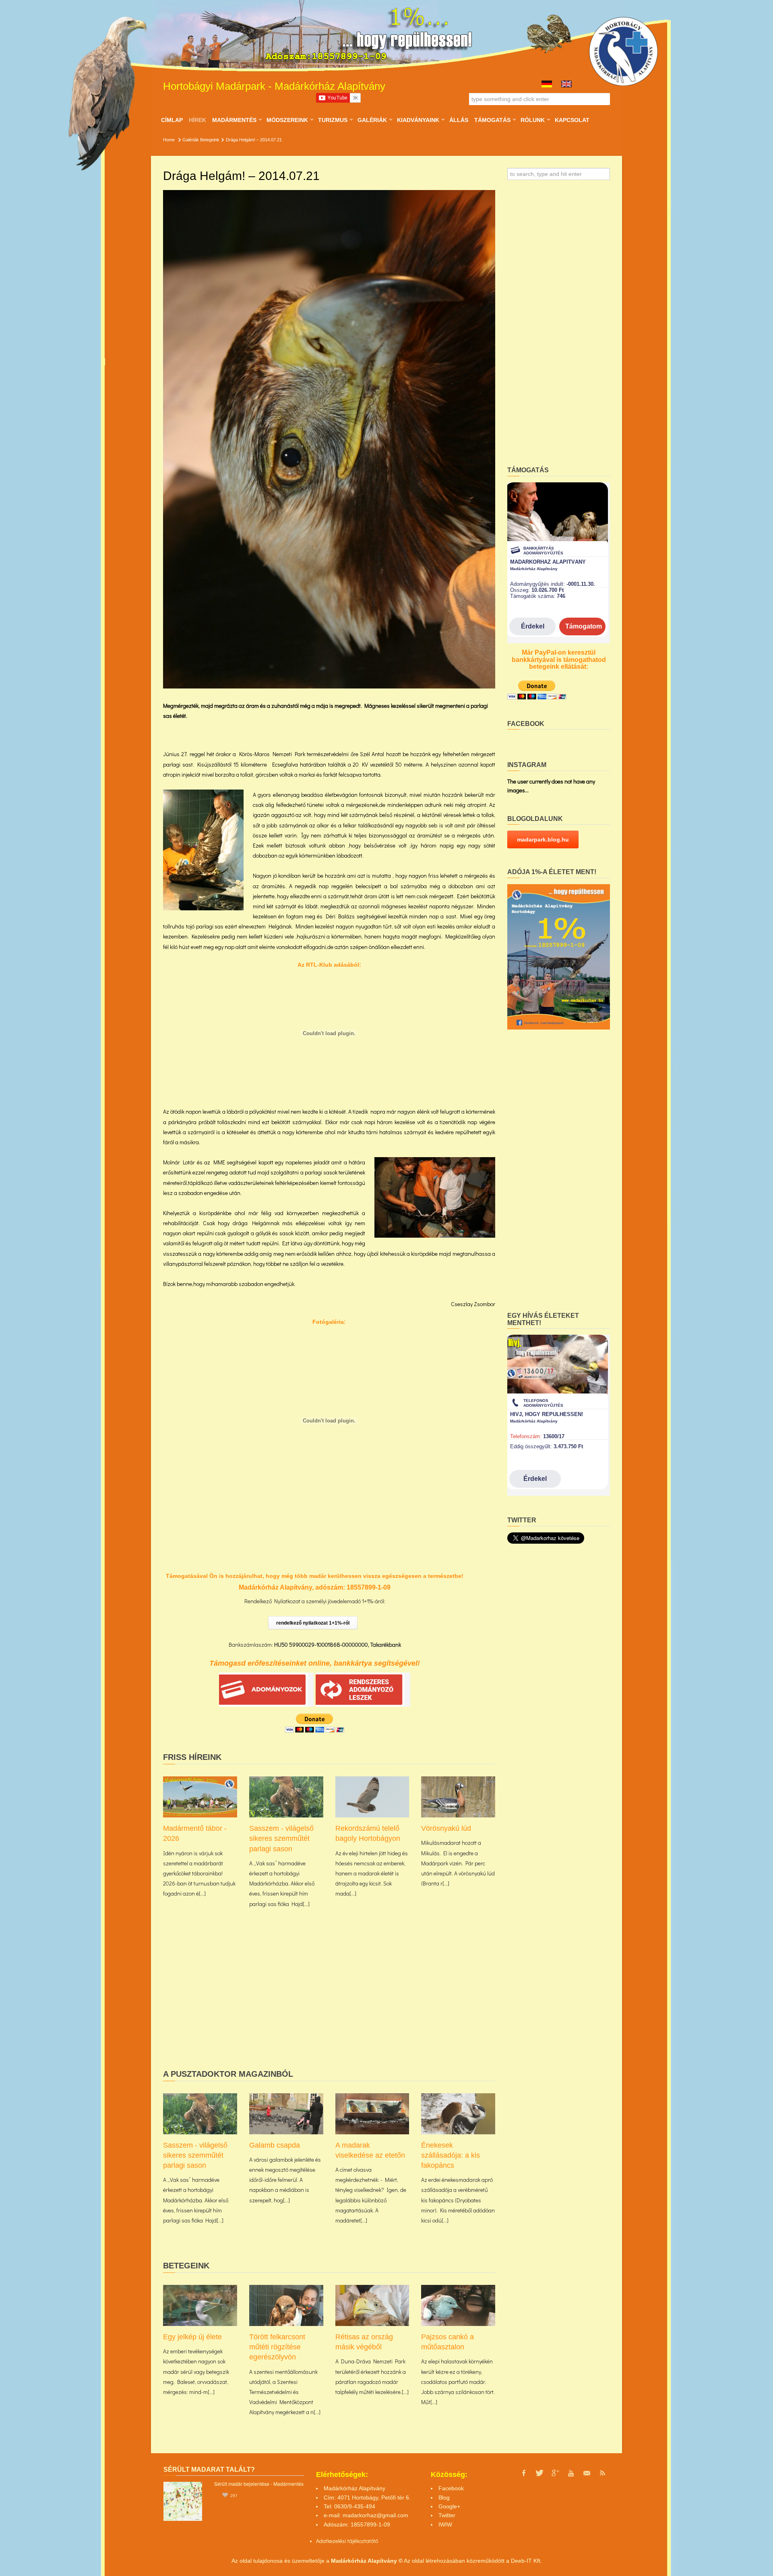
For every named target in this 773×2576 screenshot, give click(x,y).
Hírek (197, 120)
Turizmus (333, 120)
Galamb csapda (275, 2145)
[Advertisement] (329, 2001)
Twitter (447, 2515)
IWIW (445, 2524)
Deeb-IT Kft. (526, 2561)
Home (169, 140)
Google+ (449, 2506)
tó (376, 2541)
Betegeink (210, 140)
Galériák (372, 120)
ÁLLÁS (459, 120)
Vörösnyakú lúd (446, 1828)
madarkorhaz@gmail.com (375, 2515)
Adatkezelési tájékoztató (345, 2541)
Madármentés (234, 120)
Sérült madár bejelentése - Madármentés (259, 2484)
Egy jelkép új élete (192, 2337)
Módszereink (287, 120)
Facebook (451, 2488)
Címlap (172, 120)
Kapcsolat (572, 120)
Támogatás (492, 120)
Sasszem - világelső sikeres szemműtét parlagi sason (281, 1838)
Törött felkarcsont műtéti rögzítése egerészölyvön (277, 2347)
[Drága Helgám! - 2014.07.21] (329, 439)
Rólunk (532, 120)
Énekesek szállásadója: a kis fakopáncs (451, 2155)
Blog (444, 2497)
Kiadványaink (418, 120)
